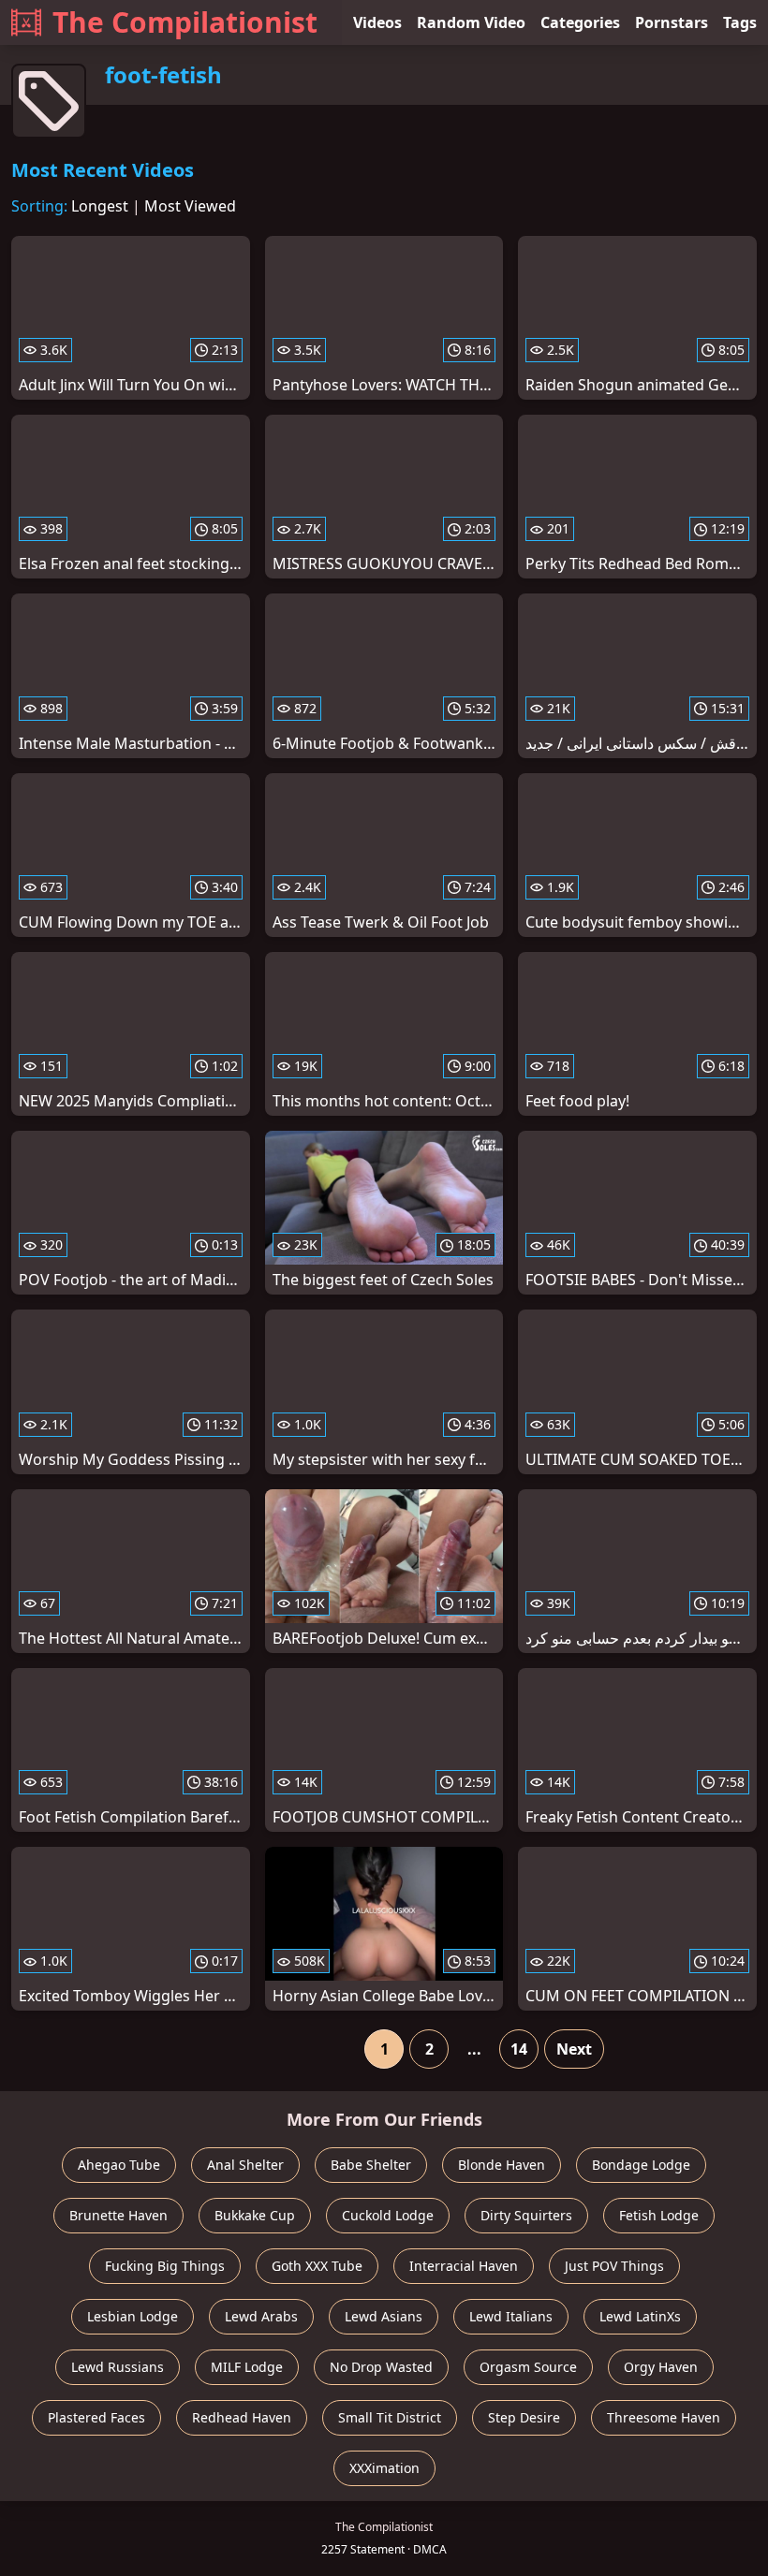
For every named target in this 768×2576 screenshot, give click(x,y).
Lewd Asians (384, 2316)
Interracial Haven (464, 2266)
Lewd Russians (118, 2367)
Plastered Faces (96, 2417)
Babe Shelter (371, 2165)
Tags (740, 22)
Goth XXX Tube (317, 2266)
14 (519, 2049)
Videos (377, 22)
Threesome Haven (664, 2417)
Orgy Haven (661, 2367)
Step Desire (524, 2417)
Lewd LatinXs (640, 2316)
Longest (100, 206)
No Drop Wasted (381, 2367)
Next (574, 2049)
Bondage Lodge (641, 2165)
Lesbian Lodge (133, 2316)
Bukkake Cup (255, 2215)
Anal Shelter (245, 2165)
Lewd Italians (511, 2316)
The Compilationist (185, 22)
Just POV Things (614, 2266)
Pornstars (672, 22)
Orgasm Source (528, 2367)
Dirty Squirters (526, 2215)
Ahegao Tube (119, 2165)
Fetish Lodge (659, 2215)
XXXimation (384, 2468)
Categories (580, 22)
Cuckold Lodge (388, 2215)
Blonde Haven (502, 2165)
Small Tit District (390, 2417)
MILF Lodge (247, 2367)
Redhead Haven (242, 2417)
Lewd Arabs (261, 2316)
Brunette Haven (118, 2215)
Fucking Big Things (165, 2266)
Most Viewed (190, 206)
